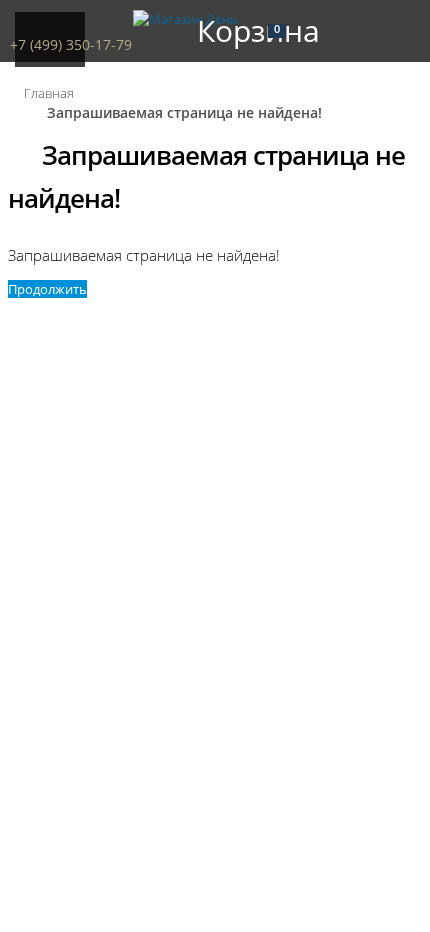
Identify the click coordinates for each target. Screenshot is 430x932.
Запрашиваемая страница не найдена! (184, 112)
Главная (49, 93)
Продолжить (47, 289)
